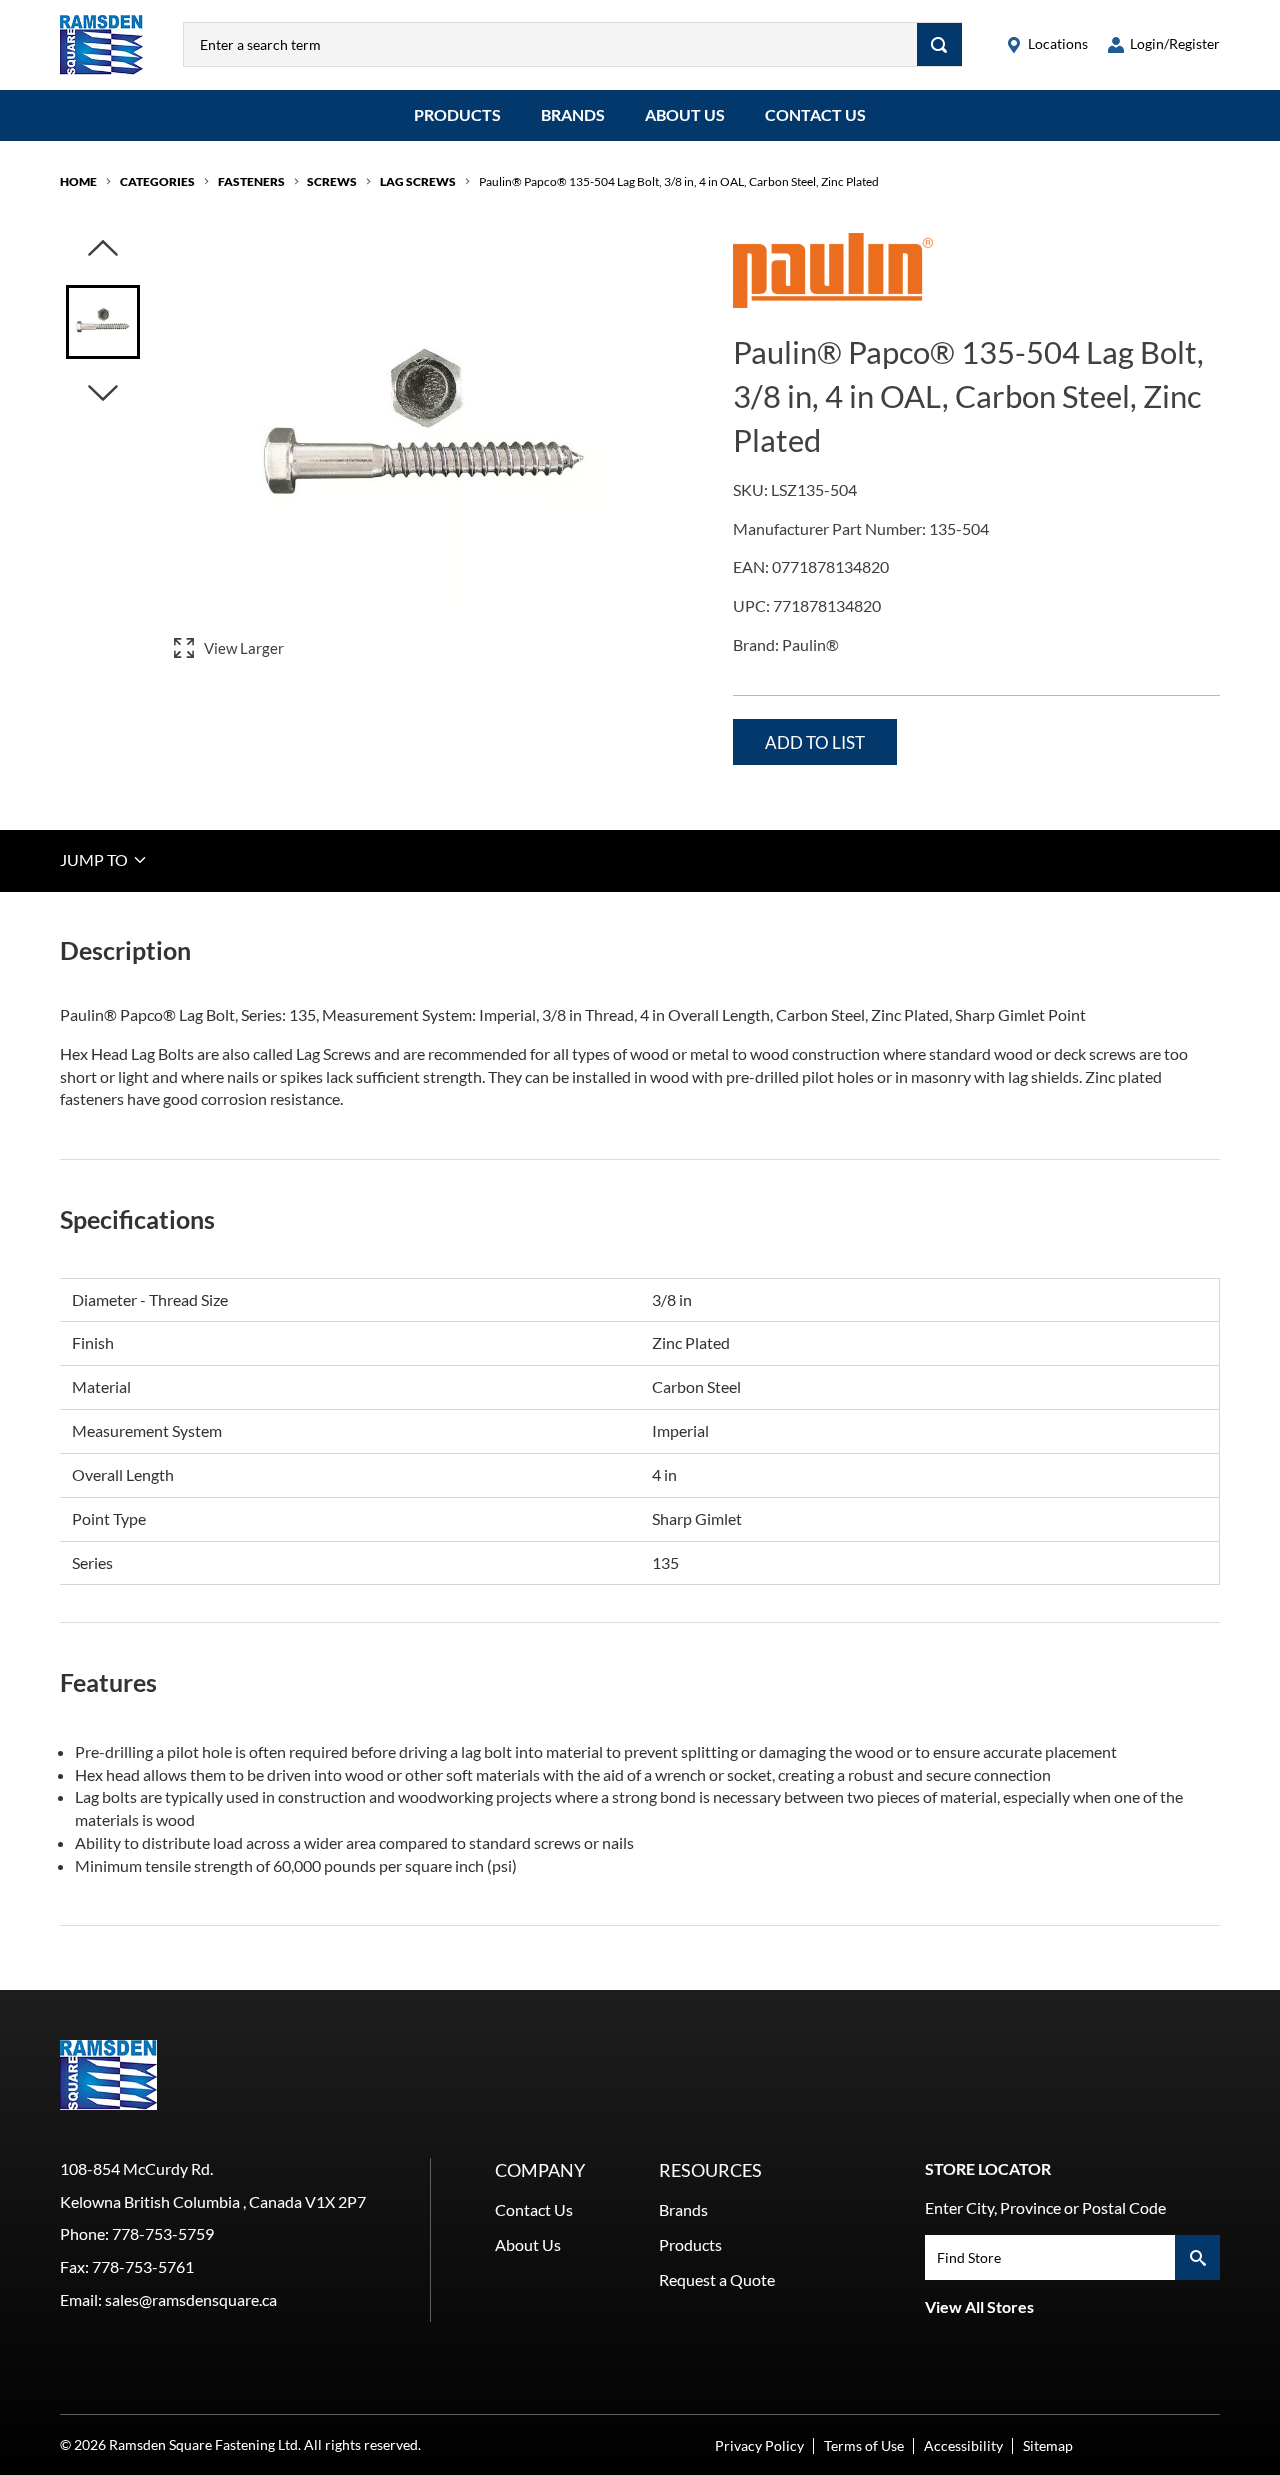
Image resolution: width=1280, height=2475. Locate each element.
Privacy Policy (759, 2445)
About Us (685, 114)
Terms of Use (864, 2445)
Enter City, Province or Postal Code (1045, 2207)
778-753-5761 (143, 2266)
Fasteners (251, 181)
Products (457, 114)
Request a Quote (717, 2279)
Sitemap (1048, 2445)
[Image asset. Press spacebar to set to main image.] (103, 322)
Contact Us (815, 114)
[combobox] (550, 44)
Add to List (815, 742)
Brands (573, 114)
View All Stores (979, 2306)
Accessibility (963, 2445)
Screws (332, 181)
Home (78, 181)
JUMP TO (95, 859)
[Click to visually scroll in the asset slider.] (103, 249)
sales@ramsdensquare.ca (191, 2299)
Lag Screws (418, 181)
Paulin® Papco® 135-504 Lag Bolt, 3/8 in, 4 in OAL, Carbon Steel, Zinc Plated (679, 181)
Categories (157, 181)
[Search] (939, 44)
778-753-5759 (163, 2233)
